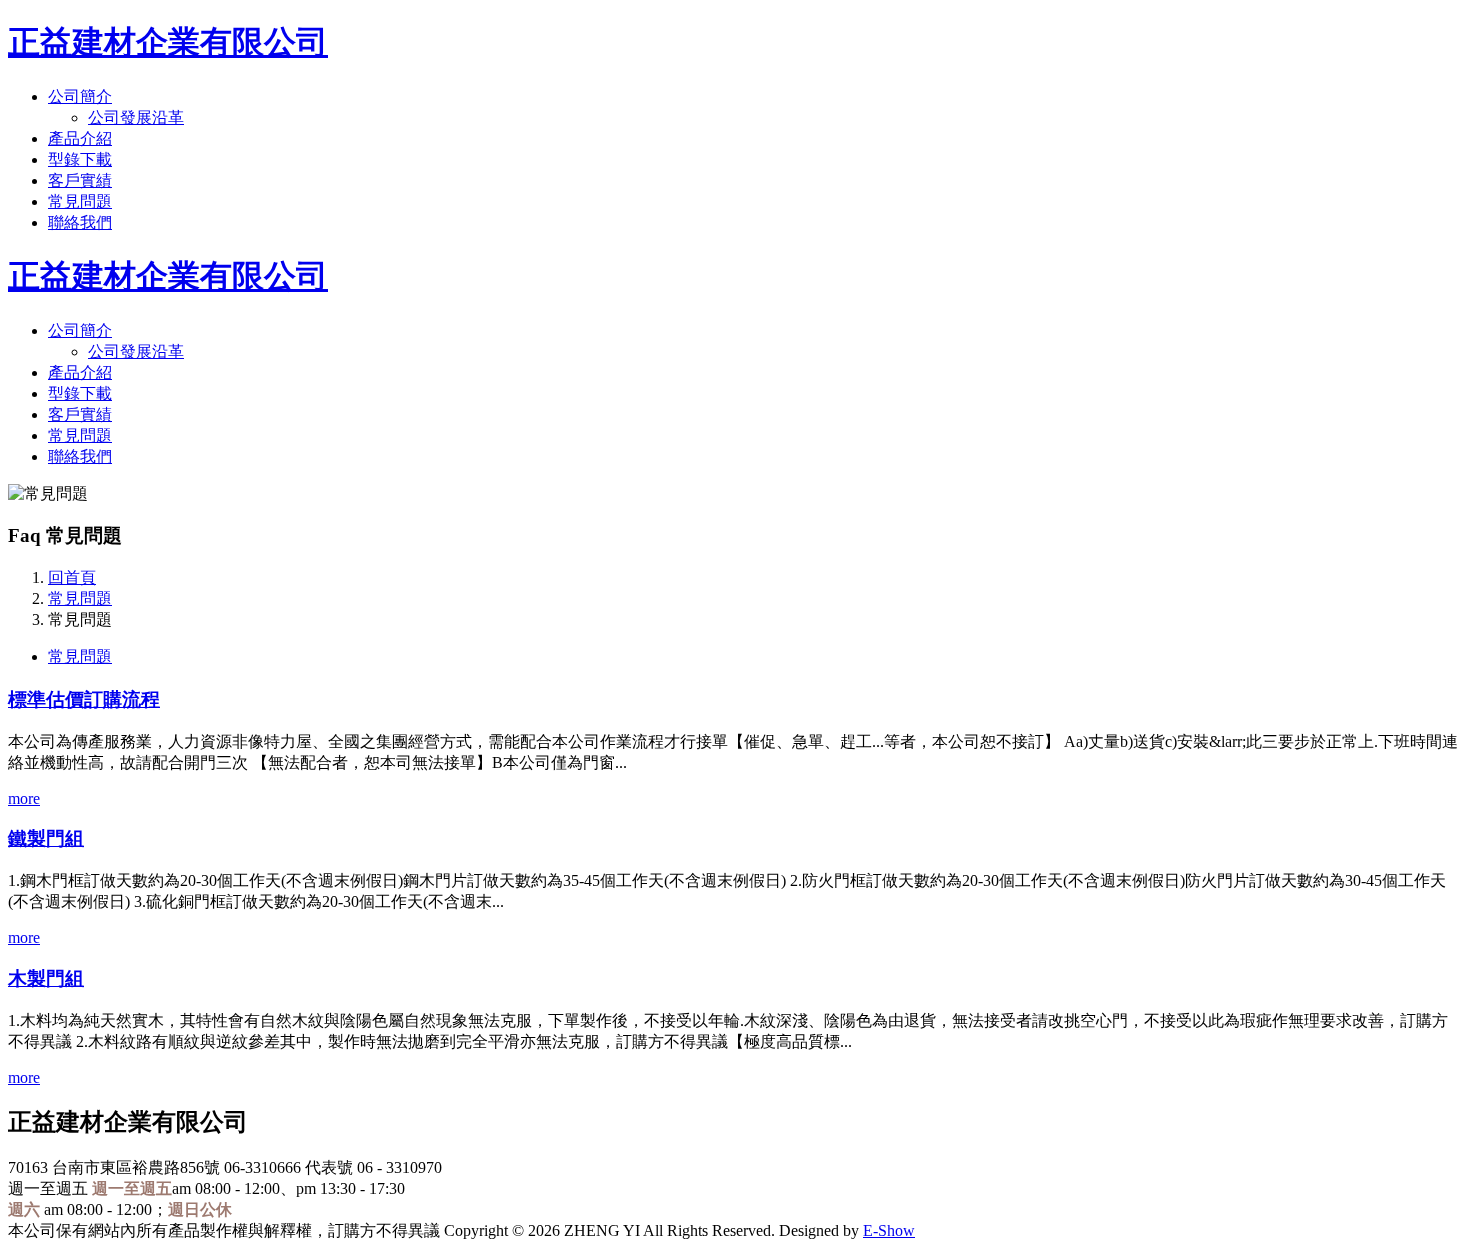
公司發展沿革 (136, 117)
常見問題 (80, 201)
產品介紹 (80, 138)
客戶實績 (80, 180)
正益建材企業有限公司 (168, 42)
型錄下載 (80, 159)
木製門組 (46, 978)
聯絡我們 (80, 222)
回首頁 (72, 577)
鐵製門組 (46, 838)
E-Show (889, 1230)
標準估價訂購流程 (84, 699)
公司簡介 (80, 96)
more (24, 798)
